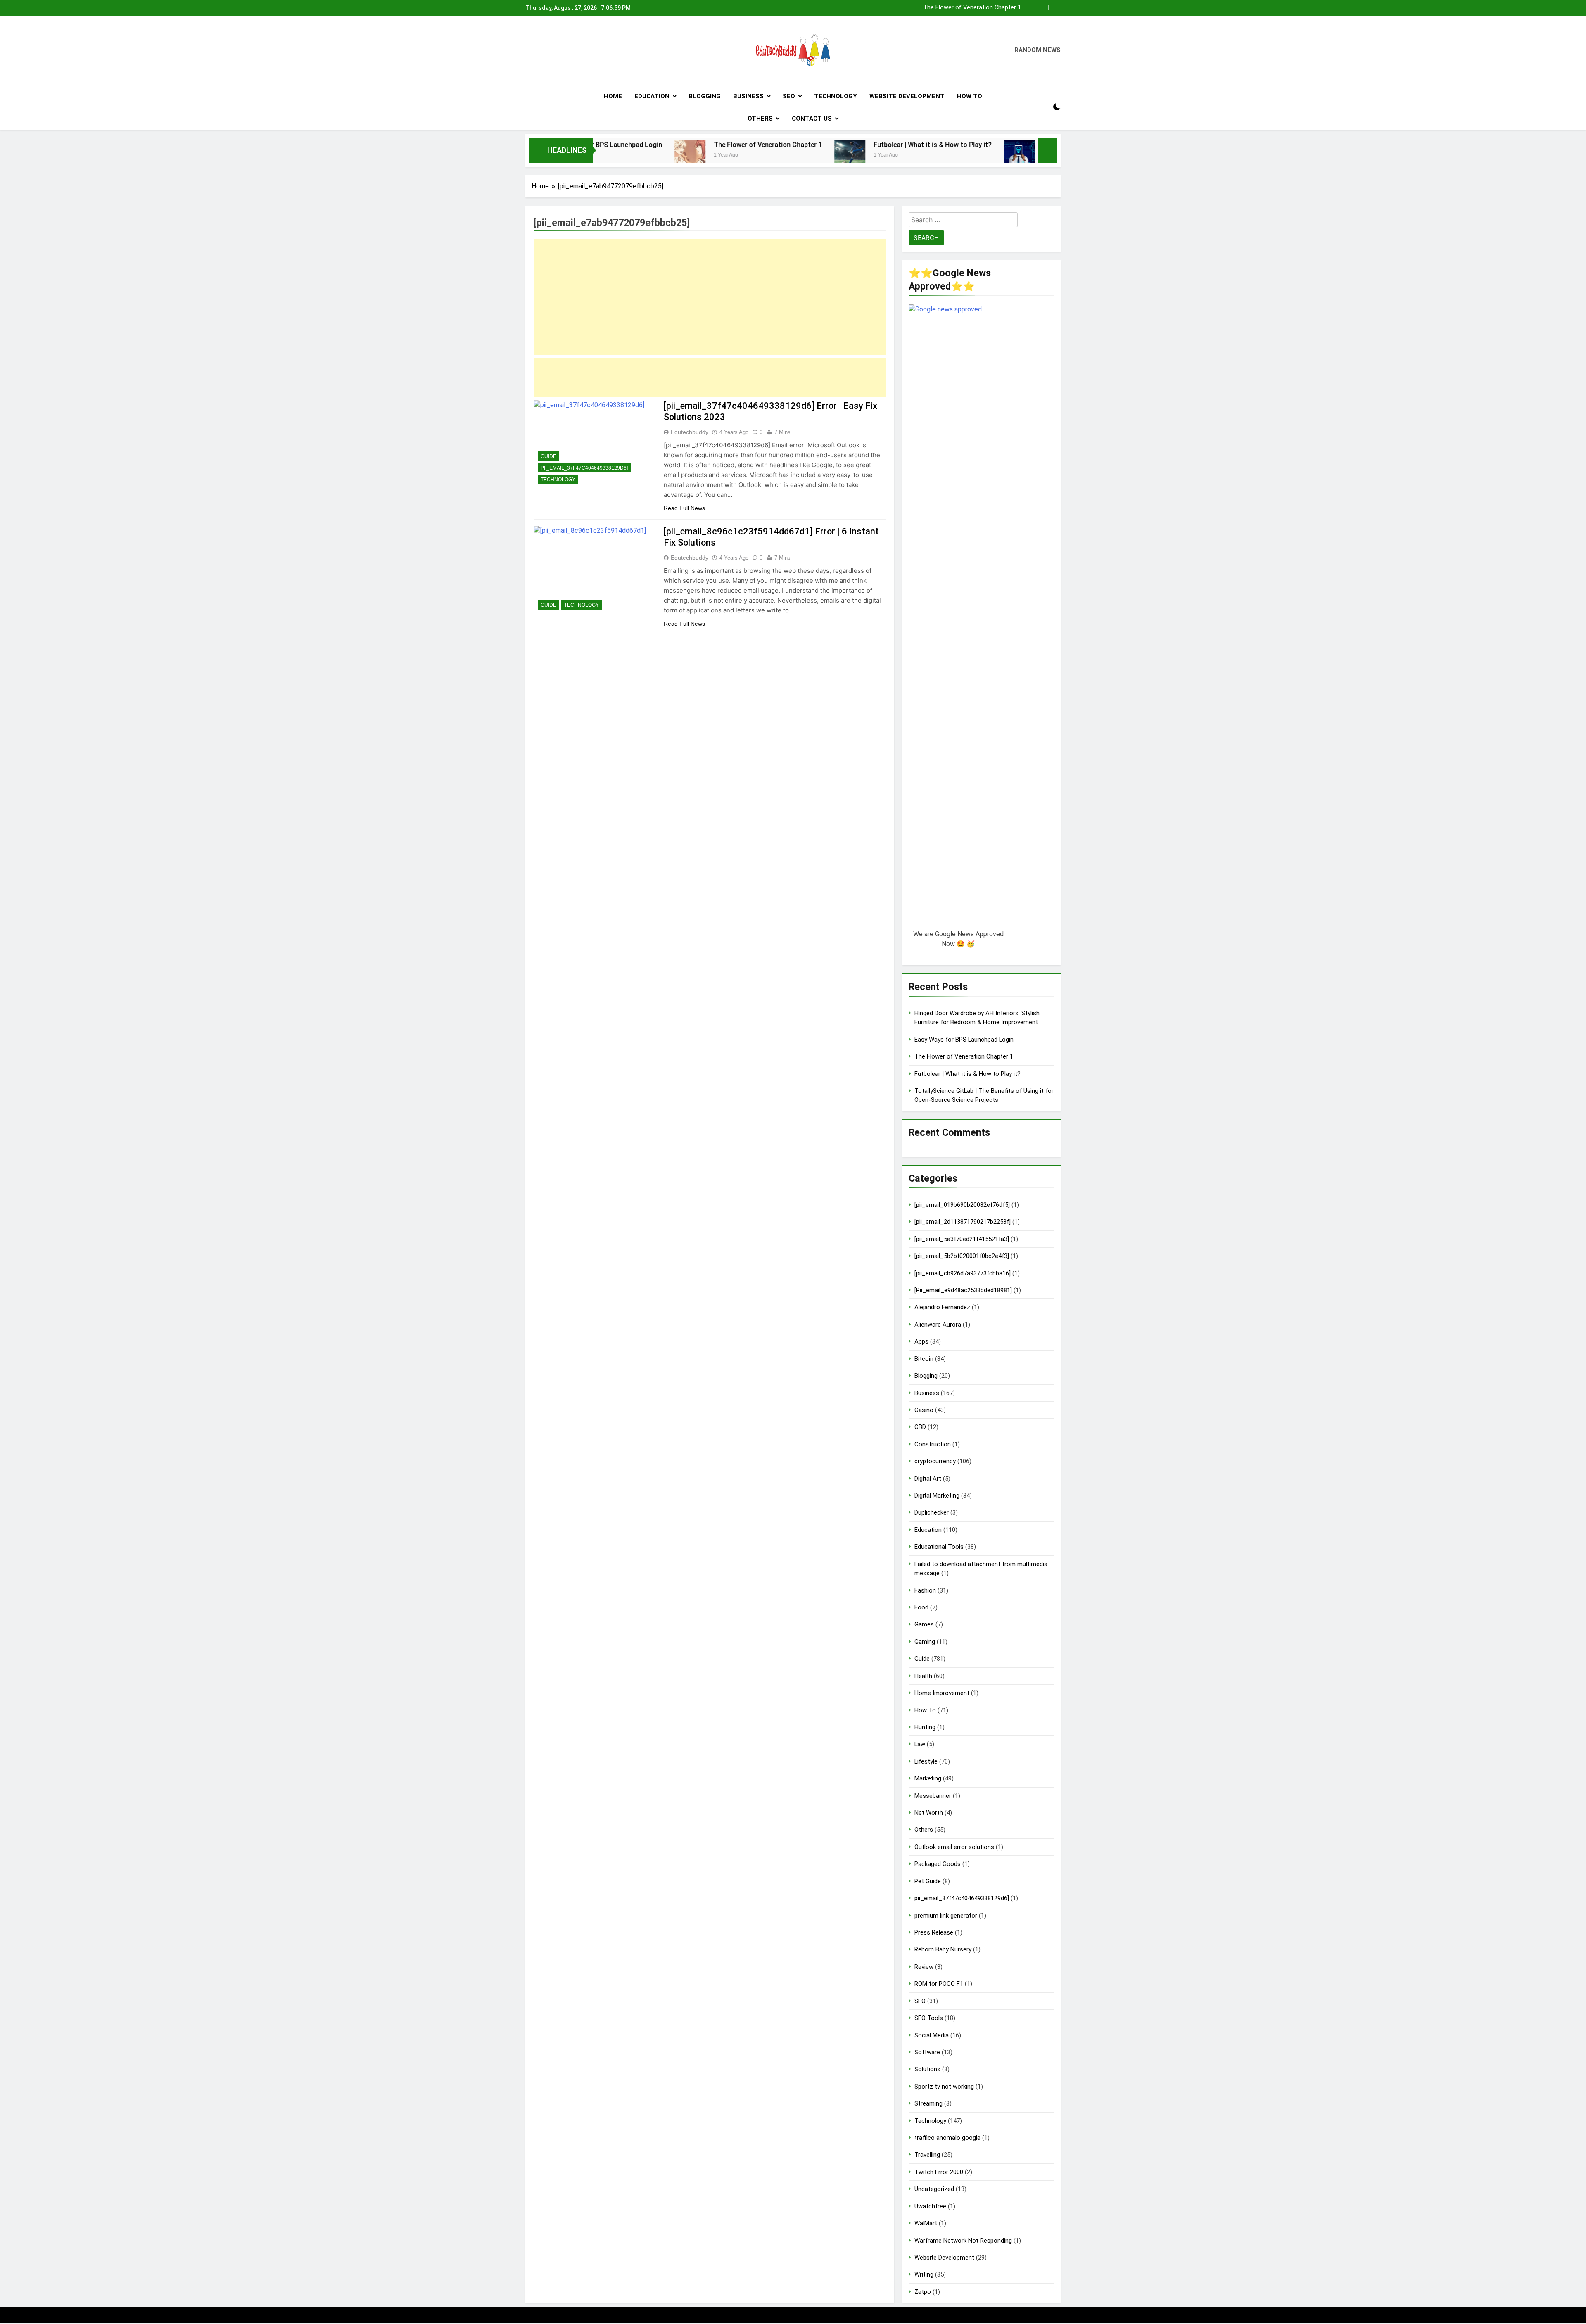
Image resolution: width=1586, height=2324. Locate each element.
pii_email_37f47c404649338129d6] (584, 468)
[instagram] (540, 50)
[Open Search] (1042, 107)
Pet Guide (928, 1881)
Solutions (927, 2069)
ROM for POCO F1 (939, 1984)
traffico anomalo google (947, 2138)
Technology (836, 96)
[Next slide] (1055, 8)
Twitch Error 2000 (939, 2172)
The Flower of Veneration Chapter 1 (606, 145)
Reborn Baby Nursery (943, 1949)
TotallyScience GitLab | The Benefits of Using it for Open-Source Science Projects (1006, 145)
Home (613, 96)
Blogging (705, 96)
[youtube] (570, 50)
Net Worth (929, 1813)
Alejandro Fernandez (942, 1307)
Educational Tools (939, 1547)
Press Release (934, 1932)
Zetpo (923, 2292)
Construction (933, 1444)
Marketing (928, 1778)
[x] (550, 50)
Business (748, 96)
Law (920, 1744)
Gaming (925, 1642)
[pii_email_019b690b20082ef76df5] (962, 1205)
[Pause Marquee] (1047, 150)
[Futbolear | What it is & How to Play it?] (688, 155)
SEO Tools (929, 2018)
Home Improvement (942, 1693)
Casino (924, 1410)
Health (923, 1676)
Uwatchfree (930, 2206)
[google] (560, 50)
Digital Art (928, 1479)
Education (652, 96)
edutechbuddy (690, 432)
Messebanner (933, 1796)
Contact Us (812, 119)
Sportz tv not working (944, 2087)
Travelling (927, 2155)
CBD (920, 1427)
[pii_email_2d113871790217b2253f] (963, 1222)
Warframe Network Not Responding (963, 2241)
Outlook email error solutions (954, 1847)
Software (927, 2052)
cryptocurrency (935, 1461)
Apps (921, 1341)
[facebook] (530, 50)
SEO (789, 96)
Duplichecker (932, 1512)
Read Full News (684, 508)
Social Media (932, 2035)
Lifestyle (926, 1761)
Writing (924, 2274)
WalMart (926, 2223)
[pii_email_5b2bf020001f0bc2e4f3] (962, 1256)
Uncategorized (934, 2189)
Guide (548, 456)
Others (760, 119)
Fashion (925, 1590)
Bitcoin (924, 1359)
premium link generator (946, 1916)
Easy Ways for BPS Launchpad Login (964, 1040)
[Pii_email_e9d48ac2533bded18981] (963, 1290)
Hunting (925, 1727)
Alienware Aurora (938, 1325)
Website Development (907, 96)
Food (921, 1607)
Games (924, 1624)
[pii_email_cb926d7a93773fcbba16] (963, 1273)
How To (970, 96)
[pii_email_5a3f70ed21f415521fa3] (962, 1239)
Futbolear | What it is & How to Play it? (969, 8)
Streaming (928, 2103)
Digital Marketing (937, 1496)
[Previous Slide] (1042, 8)
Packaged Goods (938, 1864)
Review (924, 1967)
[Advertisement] (710, 297)
